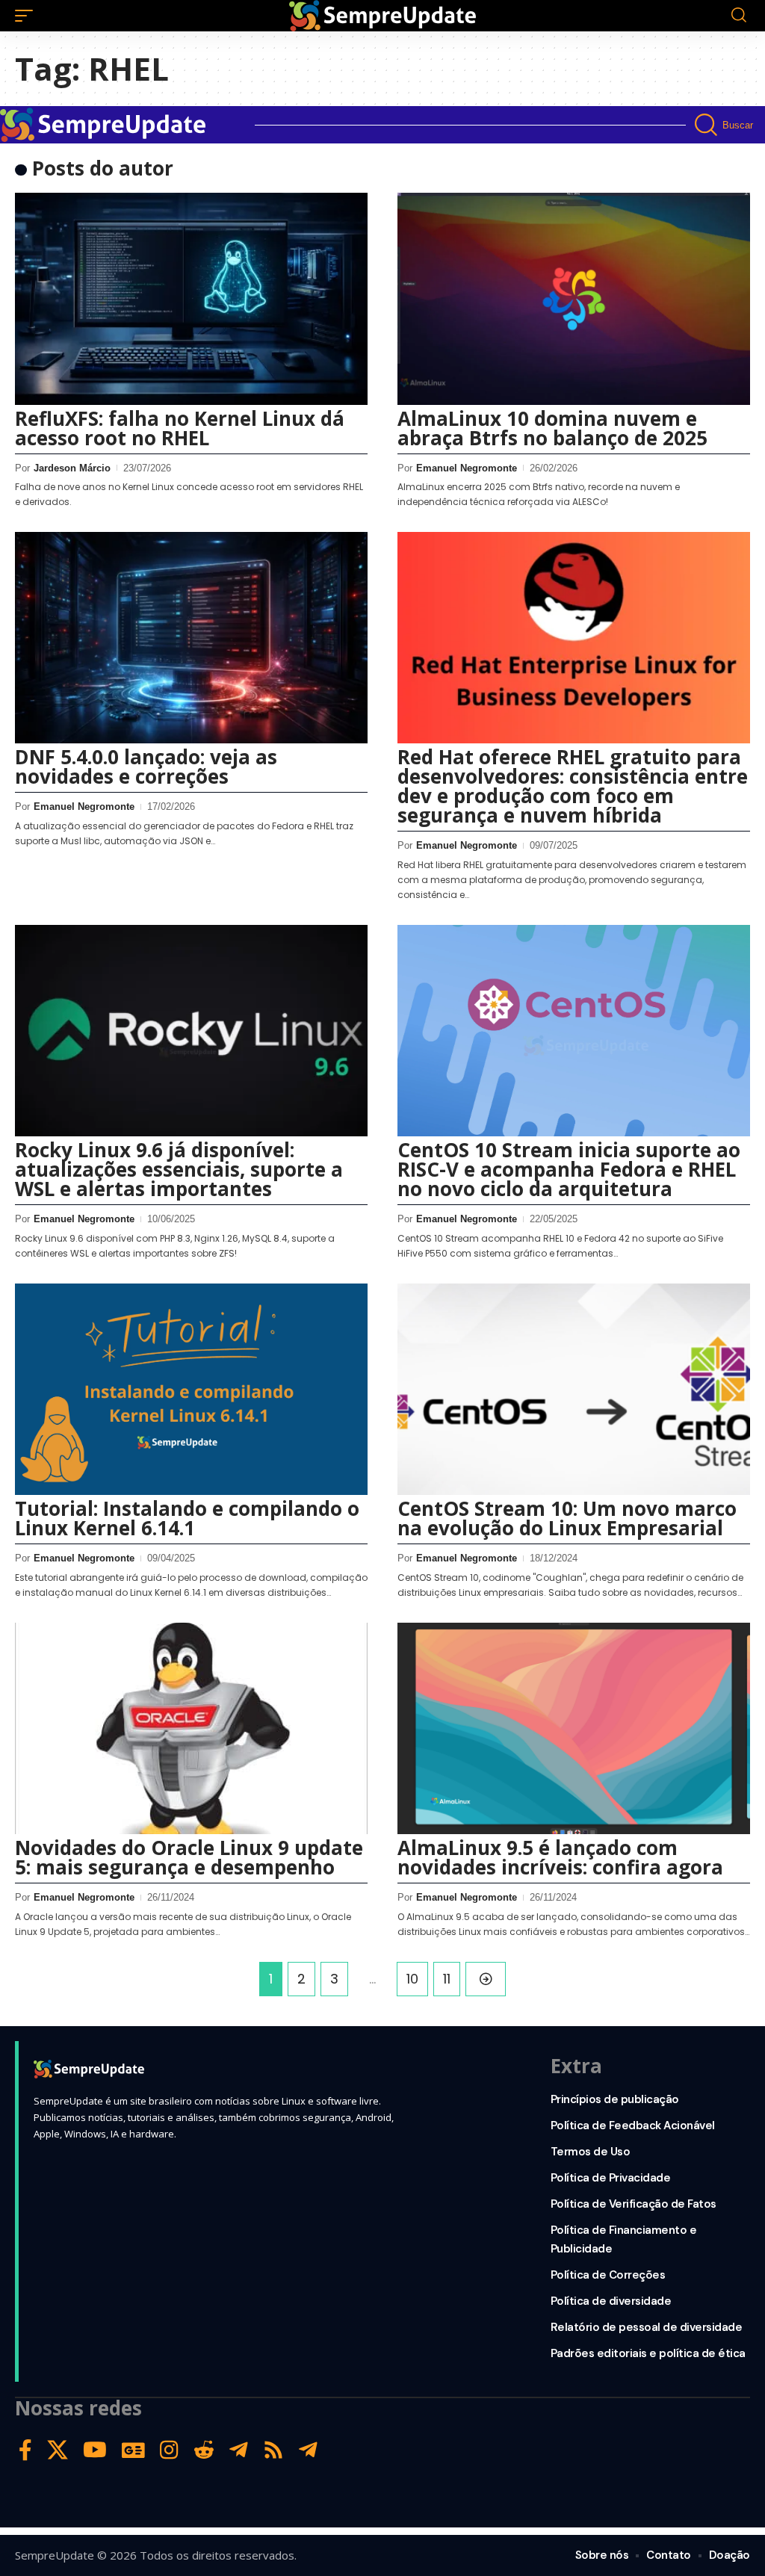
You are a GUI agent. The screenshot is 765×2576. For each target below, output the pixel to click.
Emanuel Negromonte (467, 468)
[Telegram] (239, 2450)
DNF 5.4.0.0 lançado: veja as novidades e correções (146, 767)
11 (447, 1979)
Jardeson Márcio (72, 468)
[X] (58, 2450)
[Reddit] (204, 2450)
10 (412, 1979)
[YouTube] (95, 2450)
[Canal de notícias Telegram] (308, 2450)
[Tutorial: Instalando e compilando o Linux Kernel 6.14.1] (191, 1389)
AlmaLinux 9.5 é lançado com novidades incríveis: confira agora (560, 1857)
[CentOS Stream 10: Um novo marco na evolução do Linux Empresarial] (574, 1389)
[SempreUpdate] (382, 16)
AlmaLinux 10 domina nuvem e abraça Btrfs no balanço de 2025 (552, 428)
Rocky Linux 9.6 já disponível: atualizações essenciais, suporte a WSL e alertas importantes (179, 1169)
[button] (28, 16)
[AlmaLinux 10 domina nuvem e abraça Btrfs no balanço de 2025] (574, 298)
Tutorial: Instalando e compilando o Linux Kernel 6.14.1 (187, 1518)
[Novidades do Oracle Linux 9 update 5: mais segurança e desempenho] (191, 1728)
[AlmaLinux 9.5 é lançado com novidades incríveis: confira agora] (574, 1728)
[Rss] (273, 2450)
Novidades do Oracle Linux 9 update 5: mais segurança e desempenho (189, 1857)
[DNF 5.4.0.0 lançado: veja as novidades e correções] (191, 638)
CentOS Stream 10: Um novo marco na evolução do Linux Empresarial (567, 1518)
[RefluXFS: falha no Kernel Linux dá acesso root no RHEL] (191, 298)
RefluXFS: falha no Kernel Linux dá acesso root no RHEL (180, 428)
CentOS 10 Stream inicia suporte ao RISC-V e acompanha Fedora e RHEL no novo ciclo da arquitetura (569, 1169)
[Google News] (133, 2450)
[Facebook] (25, 2450)
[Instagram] (169, 2450)
